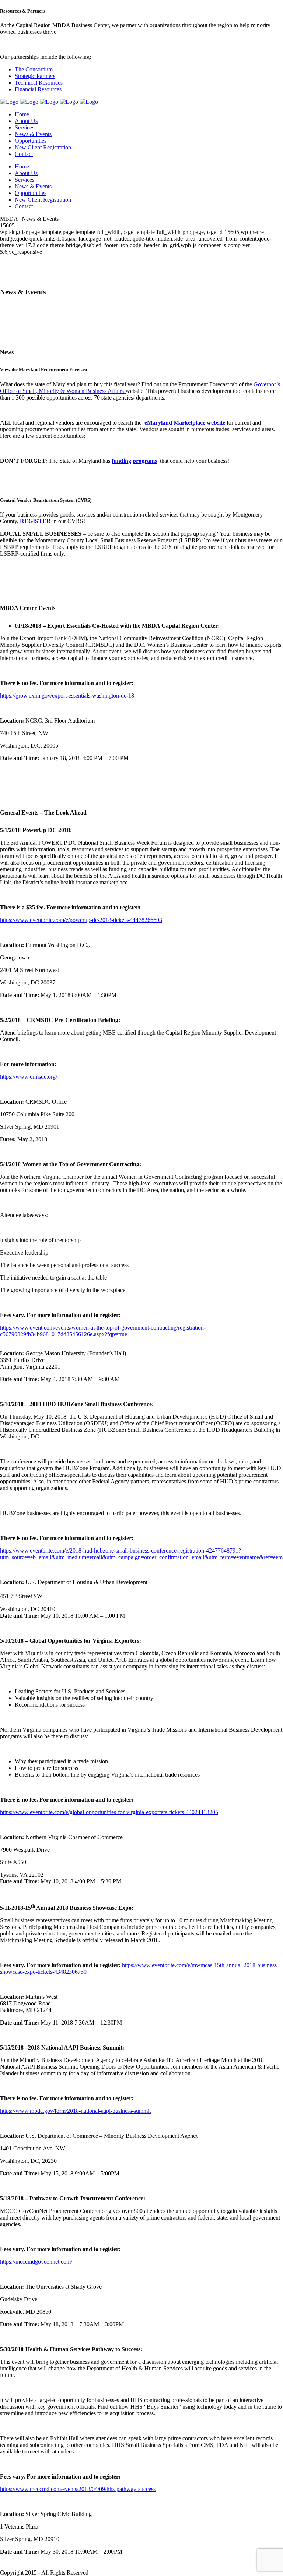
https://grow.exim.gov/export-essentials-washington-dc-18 (67, 696)
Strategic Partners (35, 76)
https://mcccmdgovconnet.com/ (36, 2262)
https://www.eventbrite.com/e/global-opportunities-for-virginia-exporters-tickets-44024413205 (109, 1812)
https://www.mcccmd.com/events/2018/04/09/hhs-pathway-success (78, 2489)
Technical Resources (39, 83)
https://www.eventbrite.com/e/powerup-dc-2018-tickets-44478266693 (81, 920)
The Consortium (34, 69)
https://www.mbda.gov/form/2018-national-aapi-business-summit (75, 2111)
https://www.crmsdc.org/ (29, 1077)
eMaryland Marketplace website (185, 423)
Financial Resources (38, 89)
